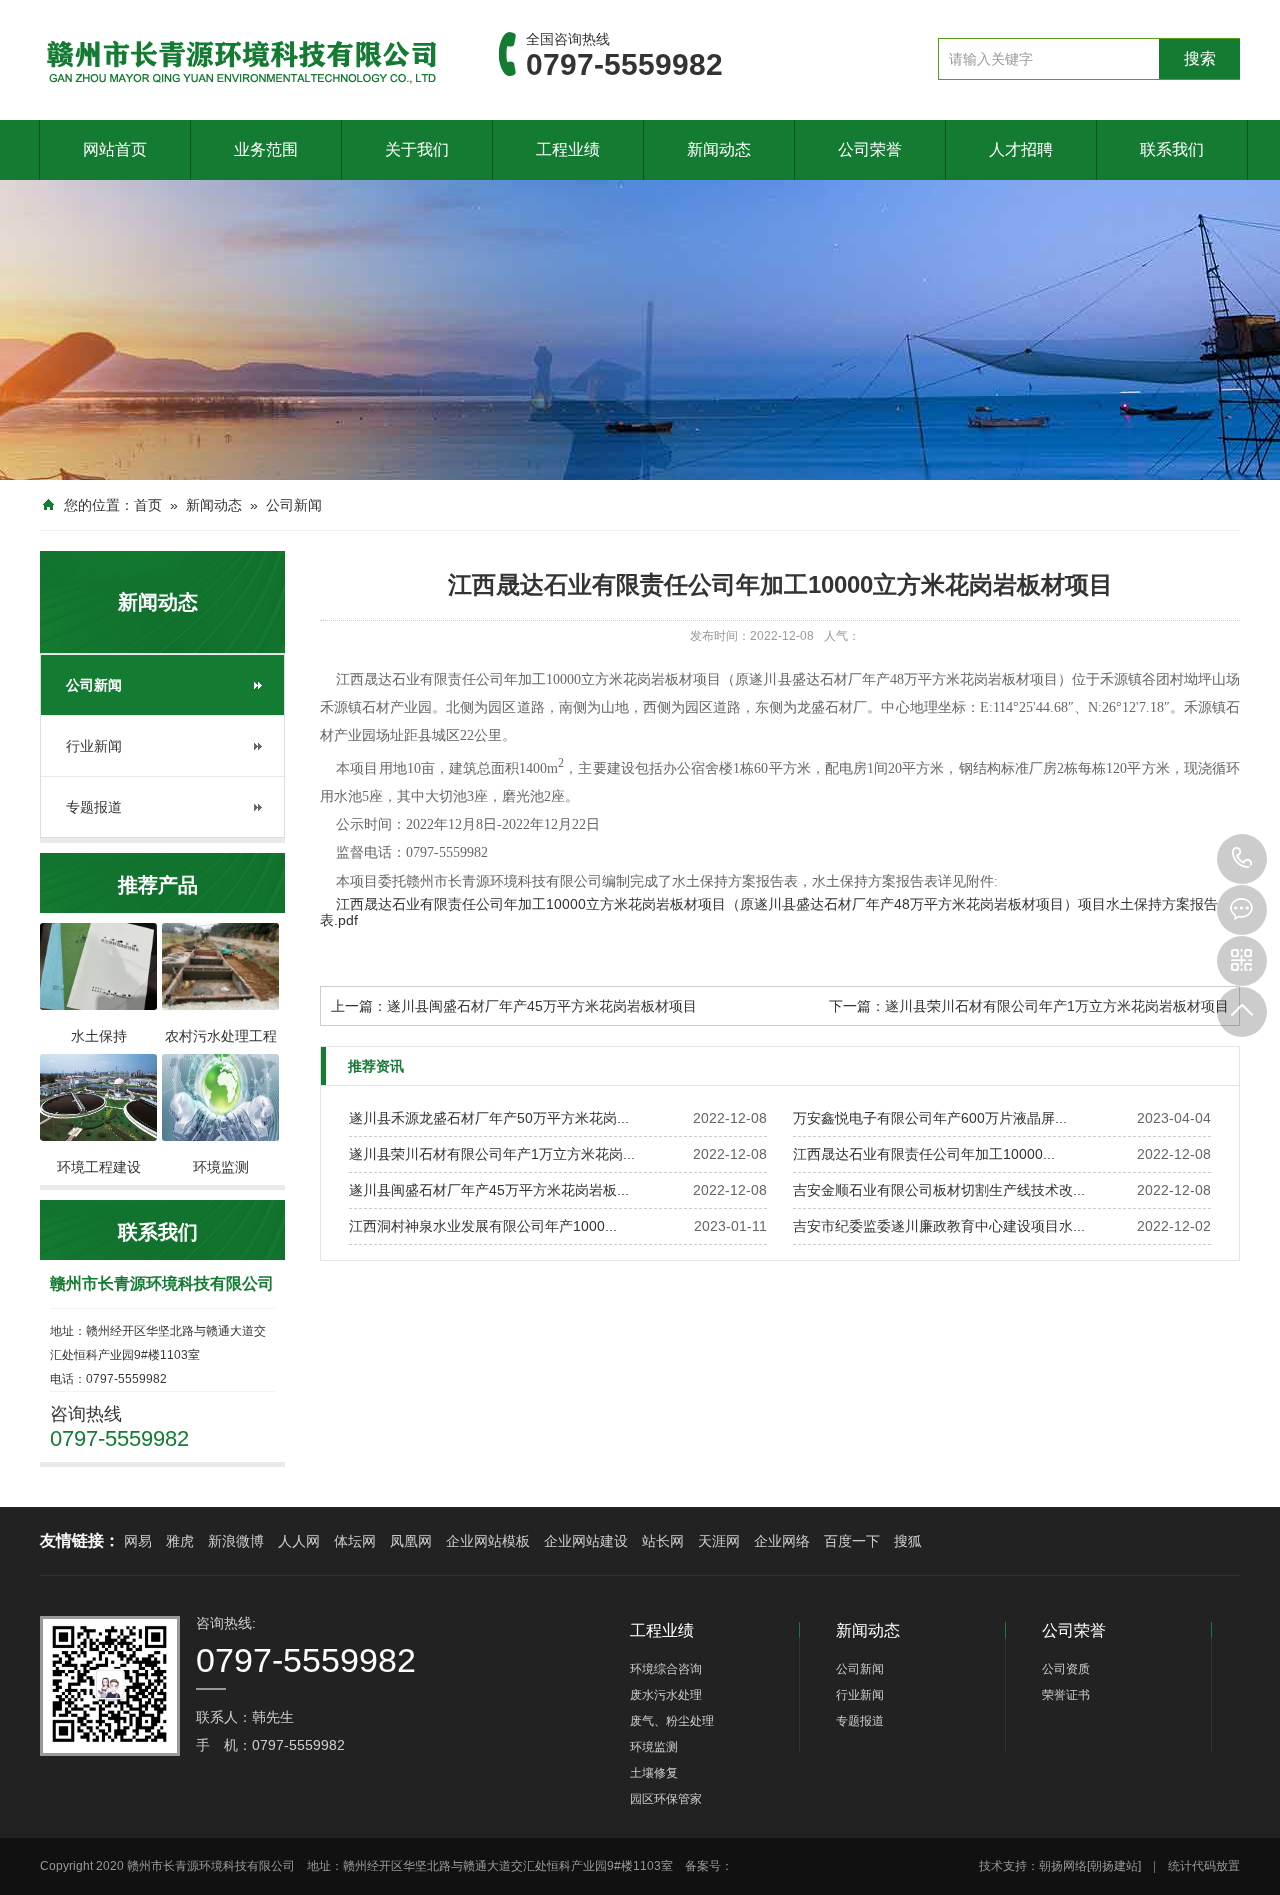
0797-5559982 (1242, 859)
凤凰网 (411, 1541)
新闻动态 (719, 149)
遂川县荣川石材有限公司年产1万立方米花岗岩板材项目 (1057, 1006)
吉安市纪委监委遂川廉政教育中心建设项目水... (939, 1226)
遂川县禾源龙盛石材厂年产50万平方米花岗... (489, 1118)
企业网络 (782, 1541)
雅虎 (180, 1541)
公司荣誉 (870, 149)
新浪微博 (236, 1541)
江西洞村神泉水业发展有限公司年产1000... (483, 1226)
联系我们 (1172, 149)
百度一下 (852, 1541)
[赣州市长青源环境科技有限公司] (239, 59)
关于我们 (417, 149)
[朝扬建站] (1114, 1866)
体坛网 (355, 1541)
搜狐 (908, 1541)
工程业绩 (568, 149)
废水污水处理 (666, 1695)
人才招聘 (1021, 149)
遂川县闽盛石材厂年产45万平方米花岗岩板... (489, 1190)
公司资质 (1066, 1669)
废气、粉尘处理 (672, 1721)
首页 (148, 505)
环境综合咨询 (666, 1669)
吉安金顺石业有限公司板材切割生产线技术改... (939, 1190)
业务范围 (266, 149)
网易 (138, 1541)
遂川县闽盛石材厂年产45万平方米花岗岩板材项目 (542, 1006)
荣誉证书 (1066, 1695)
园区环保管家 (666, 1799)
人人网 (299, 1541)
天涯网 (719, 1541)
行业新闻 (94, 746)
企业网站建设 (586, 1541)
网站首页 (115, 149)
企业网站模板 (488, 1541)
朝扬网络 (1063, 1866)
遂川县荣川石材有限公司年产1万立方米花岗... (492, 1154)
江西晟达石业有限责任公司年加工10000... (924, 1154)
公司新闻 (294, 505)
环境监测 (654, 1747)
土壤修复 (654, 1773)
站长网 (663, 1541)
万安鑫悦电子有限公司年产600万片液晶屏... (930, 1118)
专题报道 (94, 807)
